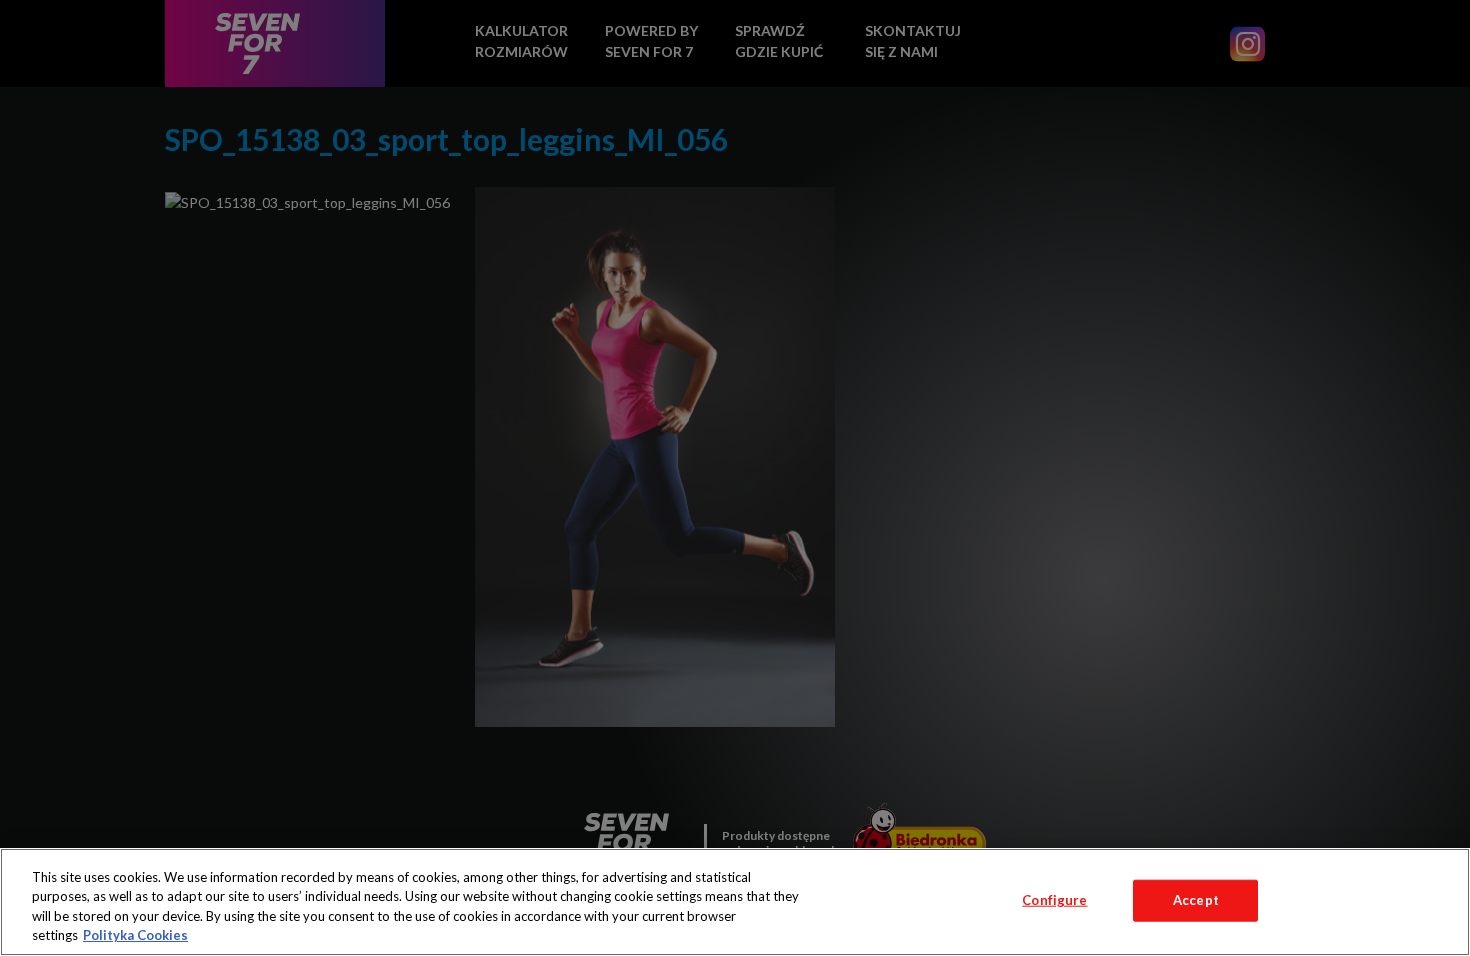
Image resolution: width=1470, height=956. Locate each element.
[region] (735, 902)
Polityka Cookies (135, 935)
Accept (1196, 900)
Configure (1054, 900)
